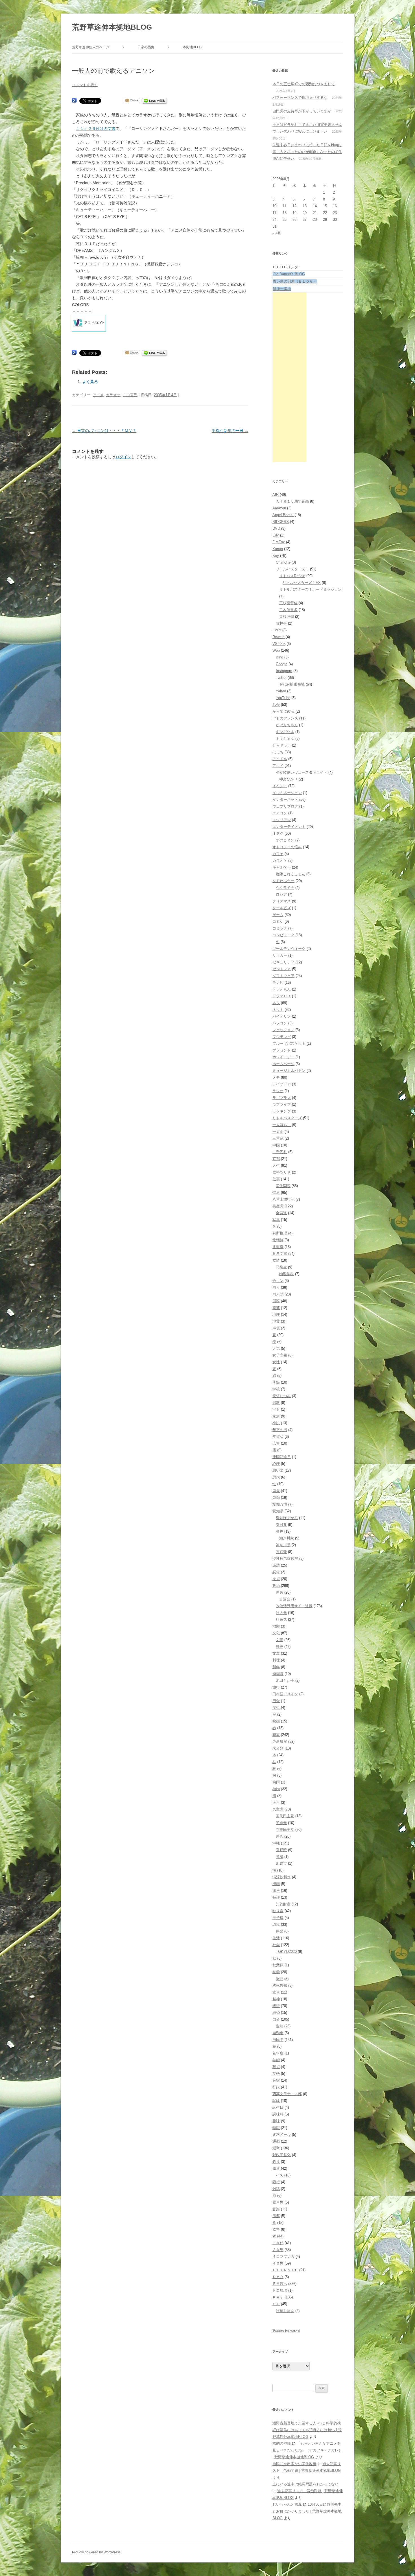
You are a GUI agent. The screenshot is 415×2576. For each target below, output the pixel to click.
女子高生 (280, 1355)
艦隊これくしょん (290, 874)
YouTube (283, 698)
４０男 (278, 2263)
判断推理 (280, 1233)
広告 (276, 1443)
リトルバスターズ (287, 1118)
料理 (276, 1660)
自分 (276, 2019)
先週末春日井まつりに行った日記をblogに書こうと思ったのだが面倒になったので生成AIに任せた (307, 152)
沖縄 (276, 1843)
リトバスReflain (292, 576)
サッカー (280, 955)
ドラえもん (282, 989)
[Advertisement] (289, 377)
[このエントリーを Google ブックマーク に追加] (74, 101)
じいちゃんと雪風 (287, 2504)
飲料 (276, 2229)
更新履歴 (280, 1741)
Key (276, 556)
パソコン (280, 1023)
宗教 (276, 1403)
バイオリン (282, 1016)
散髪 (276, 1626)
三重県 (278, 1138)
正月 (276, 1802)
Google (282, 664)
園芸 (276, 1308)
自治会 (285, 1599)
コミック (280, 928)
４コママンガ (283, 2257)
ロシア (281, 894)
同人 (276, 1287)
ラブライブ (282, 1104)
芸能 (276, 2060)
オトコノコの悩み (287, 847)
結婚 (276, 2013)
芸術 (276, 2067)
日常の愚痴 (146, 47)
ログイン (123, 457)
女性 (276, 1362)
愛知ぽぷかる (287, 1518)
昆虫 (276, 1708)
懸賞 (276, 1572)
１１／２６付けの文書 (96, 128)
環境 (276, 1924)
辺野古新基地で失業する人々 (296, 2423)
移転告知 (280, 1985)
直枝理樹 (287, 617)
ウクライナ (285, 888)
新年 (276, 1667)
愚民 (279, 1592)
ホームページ (283, 1064)
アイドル (280, 759)
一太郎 (278, 1132)
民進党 (281, 1823)
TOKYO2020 (286, 1952)
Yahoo (281, 691)
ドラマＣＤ (282, 996)
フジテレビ (282, 1037)
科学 (276, 1972)
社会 (276, 1945)
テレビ (278, 982)
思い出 (278, 1470)
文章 (276, 1653)
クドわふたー (283, 881)
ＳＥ (276, 2304)
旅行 (276, 1687)
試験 (276, 2101)
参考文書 (280, 1254)
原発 (279, 1931)
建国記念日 (282, 1457)
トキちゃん (285, 739)
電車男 (278, 2202)
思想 (276, 1477)
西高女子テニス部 (287, 2094)
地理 (276, 1315)
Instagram (284, 671)
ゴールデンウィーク (289, 949)
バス (279, 2175)
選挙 (276, 2148)
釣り (276, 2162)
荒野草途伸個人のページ (91, 47)
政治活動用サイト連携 (294, 1606)
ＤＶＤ (278, 2277)
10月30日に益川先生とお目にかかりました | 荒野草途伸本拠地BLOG (307, 2511)
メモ (276, 1077)
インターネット (285, 800)
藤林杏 (281, 623)
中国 (276, 1145)
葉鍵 (276, 2080)
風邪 (276, 2216)
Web (276, 650)
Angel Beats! (283, 515)
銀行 (276, 2182)
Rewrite (279, 637)
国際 (276, 1301)
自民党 (278, 2040)
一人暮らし (282, 1125)
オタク (278, 833)
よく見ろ (90, 381)
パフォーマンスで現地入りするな (300, 98)
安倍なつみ (282, 1396)
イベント (280, 786)
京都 (276, 1159)
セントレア (282, 969)
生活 (276, 1938)
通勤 (276, 2141)
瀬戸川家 (287, 1538)
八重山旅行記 (283, 1199)
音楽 (276, 2209)
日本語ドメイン (285, 1694)
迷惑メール (282, 2135)
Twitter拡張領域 (292, 684)
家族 (276, 1416)
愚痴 (276, 1498)
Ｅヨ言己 (130, 395)
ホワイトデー (283, 1057)
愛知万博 (280, 1504)
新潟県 (278, 1674)
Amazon (279, 508)
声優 (276, 1328)
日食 (276, 1701)
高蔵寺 (281, 1552)
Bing (279, 657)
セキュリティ (283, 962)
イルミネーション (287, 793)
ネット (278, 1010)
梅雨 (276, 1782)
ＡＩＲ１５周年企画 (292, 501)
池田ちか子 (285, 1680)
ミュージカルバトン (289, 1071)
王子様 (278, 1918)
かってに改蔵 (283, 711)
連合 (279, 1836)
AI (278, 942)
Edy (276, 535)
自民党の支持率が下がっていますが (302, 111)
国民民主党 (285, 1816)
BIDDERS (281, 522)
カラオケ (113, 395)
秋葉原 (278, 1965)
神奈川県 (283, 1545)
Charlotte (283, 562)
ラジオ (278, 1091)
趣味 (276, 2121)
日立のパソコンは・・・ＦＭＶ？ (104, 431)
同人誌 (278, 1294)
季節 (276, 1382)
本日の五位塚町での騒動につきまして (304, 84)
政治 (276, 1586)
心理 (276, 1464)
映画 (276, 1721)
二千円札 (280, 1152)
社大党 (281, 1613)
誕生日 (278, 2107)
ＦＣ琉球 (280, 2290)
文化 (276, 1633)
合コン (278, 1281)
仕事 (276, 1179)
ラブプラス (282, 1098)
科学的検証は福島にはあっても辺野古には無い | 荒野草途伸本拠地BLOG (307, 2430)
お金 (276, 705)
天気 (276, 1348)
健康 (276, 1193)
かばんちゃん (287, 725)
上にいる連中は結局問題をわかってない (305, 2484)
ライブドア (282, 1084)
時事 (276, 1735)
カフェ (278, 854)
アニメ (98, 395)
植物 (276, 1789)
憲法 (276, 1565)
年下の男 (280, 1430)
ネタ (276, 1003)
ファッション (283, 1030)
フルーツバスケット (289, 1043)
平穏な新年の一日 (230, 431)
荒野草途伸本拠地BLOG (112, 27)
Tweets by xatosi (286, 2331)
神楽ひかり (288, 779)
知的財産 (283, 1904)
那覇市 (281, 1863)
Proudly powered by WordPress (96, 2552)
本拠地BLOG (192, 47)
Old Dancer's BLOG (289, 274)
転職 (276, 2128)
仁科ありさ (282, 1172)
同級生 (281, 1267)
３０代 (278, 2243)
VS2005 (279, 644)
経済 (276, 2006)
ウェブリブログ (285, 806)
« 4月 (277, 233)
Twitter (281, 678)
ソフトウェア (283, 976)
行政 (276, 2087)
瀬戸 (279, 1531)
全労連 (281, 1213)
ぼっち (278, 752)
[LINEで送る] (154, 101)
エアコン (280, 813)
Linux (277, 630)
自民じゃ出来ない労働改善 (294, 2464)
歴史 (279, 1647)
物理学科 (287, 1274)
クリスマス (282, 901)
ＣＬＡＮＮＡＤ (285, 2270)
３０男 (278, 2250)
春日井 (281, 1525)
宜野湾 (281, 1850)
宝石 (276, 1409)
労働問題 (283, 1186)
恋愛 (276, 1491)
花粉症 (278, 2053)
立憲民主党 (285, 1830)
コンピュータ (283, 935)
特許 (276, 1897)
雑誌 (276, 2189)
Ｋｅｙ (278, 2297)
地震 (276, 1321)
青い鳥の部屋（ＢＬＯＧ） (295, 281)
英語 (276, 2074)
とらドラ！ (282, 745)
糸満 (279, 1857)
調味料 (278, 2114)
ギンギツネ (285, 732)
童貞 (276, 1992)
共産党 (278, 1206)
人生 (276, 1165)
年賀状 (278, 1437)
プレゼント (282, 1050)
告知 (279, 2026)
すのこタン (285, 840)
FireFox (279, 542)
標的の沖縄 (282, 2443)
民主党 (278, 1809)
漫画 (276, 1884)
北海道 (278, 1247)
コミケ (278, 921)
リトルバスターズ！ (292, 569)
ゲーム (278, 915)
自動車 (278, 2033)
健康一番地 (282, 289)
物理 (279, 1979)
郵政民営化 (282, 2155)
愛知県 (278, 1511)
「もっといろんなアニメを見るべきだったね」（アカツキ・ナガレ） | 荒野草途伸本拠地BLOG (307, 2450)
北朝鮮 (278, 1240)
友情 (276, 1260)
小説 (276, 1423)
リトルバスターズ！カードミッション (310, 589)
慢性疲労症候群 (285, 1559)
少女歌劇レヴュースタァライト (302, 772)
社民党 (281, 1619)
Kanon (278, 549)
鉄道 (276, 2168)
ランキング (282, 1111)
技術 (276, 1579)
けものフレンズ (285, 718)
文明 (279, 1640)
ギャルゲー (282, 867)
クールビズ (282, 908)
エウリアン (282, 820)
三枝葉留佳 (288, 603)
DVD (276, 528)
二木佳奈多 (288, 610)
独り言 (278, 1911)
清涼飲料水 (282, 1877)
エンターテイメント (289, 827)
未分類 (278, 1748)
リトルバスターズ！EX (302, 583)
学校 (276, 1389)
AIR (276, 495)
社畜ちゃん (285, 2311)
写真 (276, 1220)
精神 (276, 1999)
